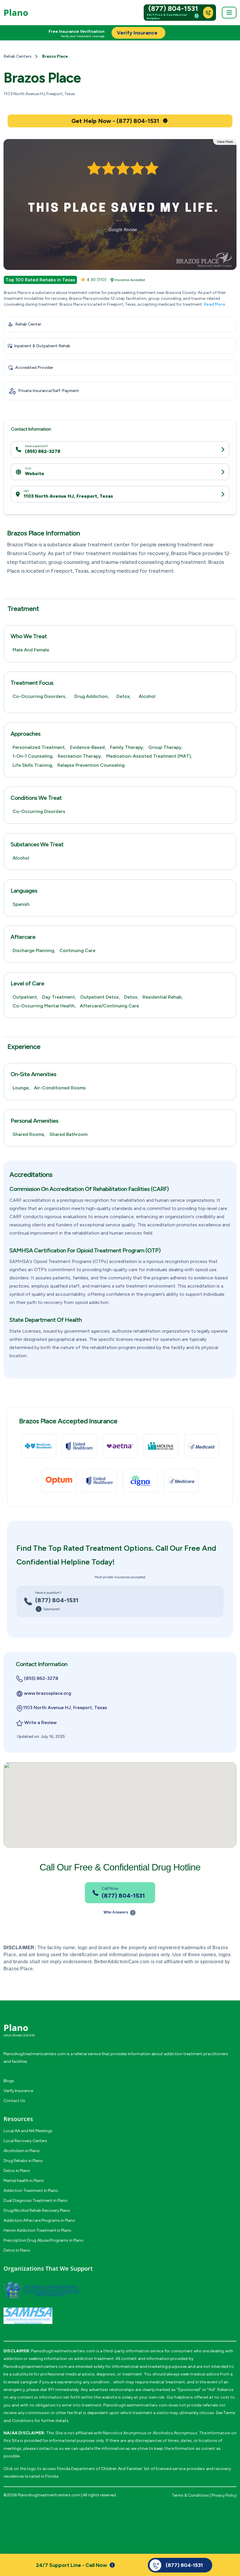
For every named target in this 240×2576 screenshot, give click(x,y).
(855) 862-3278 (43, 451)
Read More (215, 304)
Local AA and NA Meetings (28, 2131)
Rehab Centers (18, 56)
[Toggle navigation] (229, 13)
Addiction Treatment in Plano (31, 2191)
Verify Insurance (18, 2091)
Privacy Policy (224, 2495)
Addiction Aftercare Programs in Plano (39, 2220)
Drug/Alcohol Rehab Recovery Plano (37, 2210)
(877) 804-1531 (173, 8)
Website (35, 474)
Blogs (9, 2081)
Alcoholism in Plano (22, 2151)
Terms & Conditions (190, 2495)
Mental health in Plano (24, 2181)
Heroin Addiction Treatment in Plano (37, 2230)
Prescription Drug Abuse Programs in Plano (43, 2240)
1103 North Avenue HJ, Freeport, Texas (68, 496)
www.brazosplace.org (48, 1693)
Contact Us (14, 2101)
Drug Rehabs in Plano (23, 2161)
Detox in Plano (17, 2171)
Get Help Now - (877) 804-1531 (115, 121)
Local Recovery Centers (25, 2141)
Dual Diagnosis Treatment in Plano (36, 2201)
